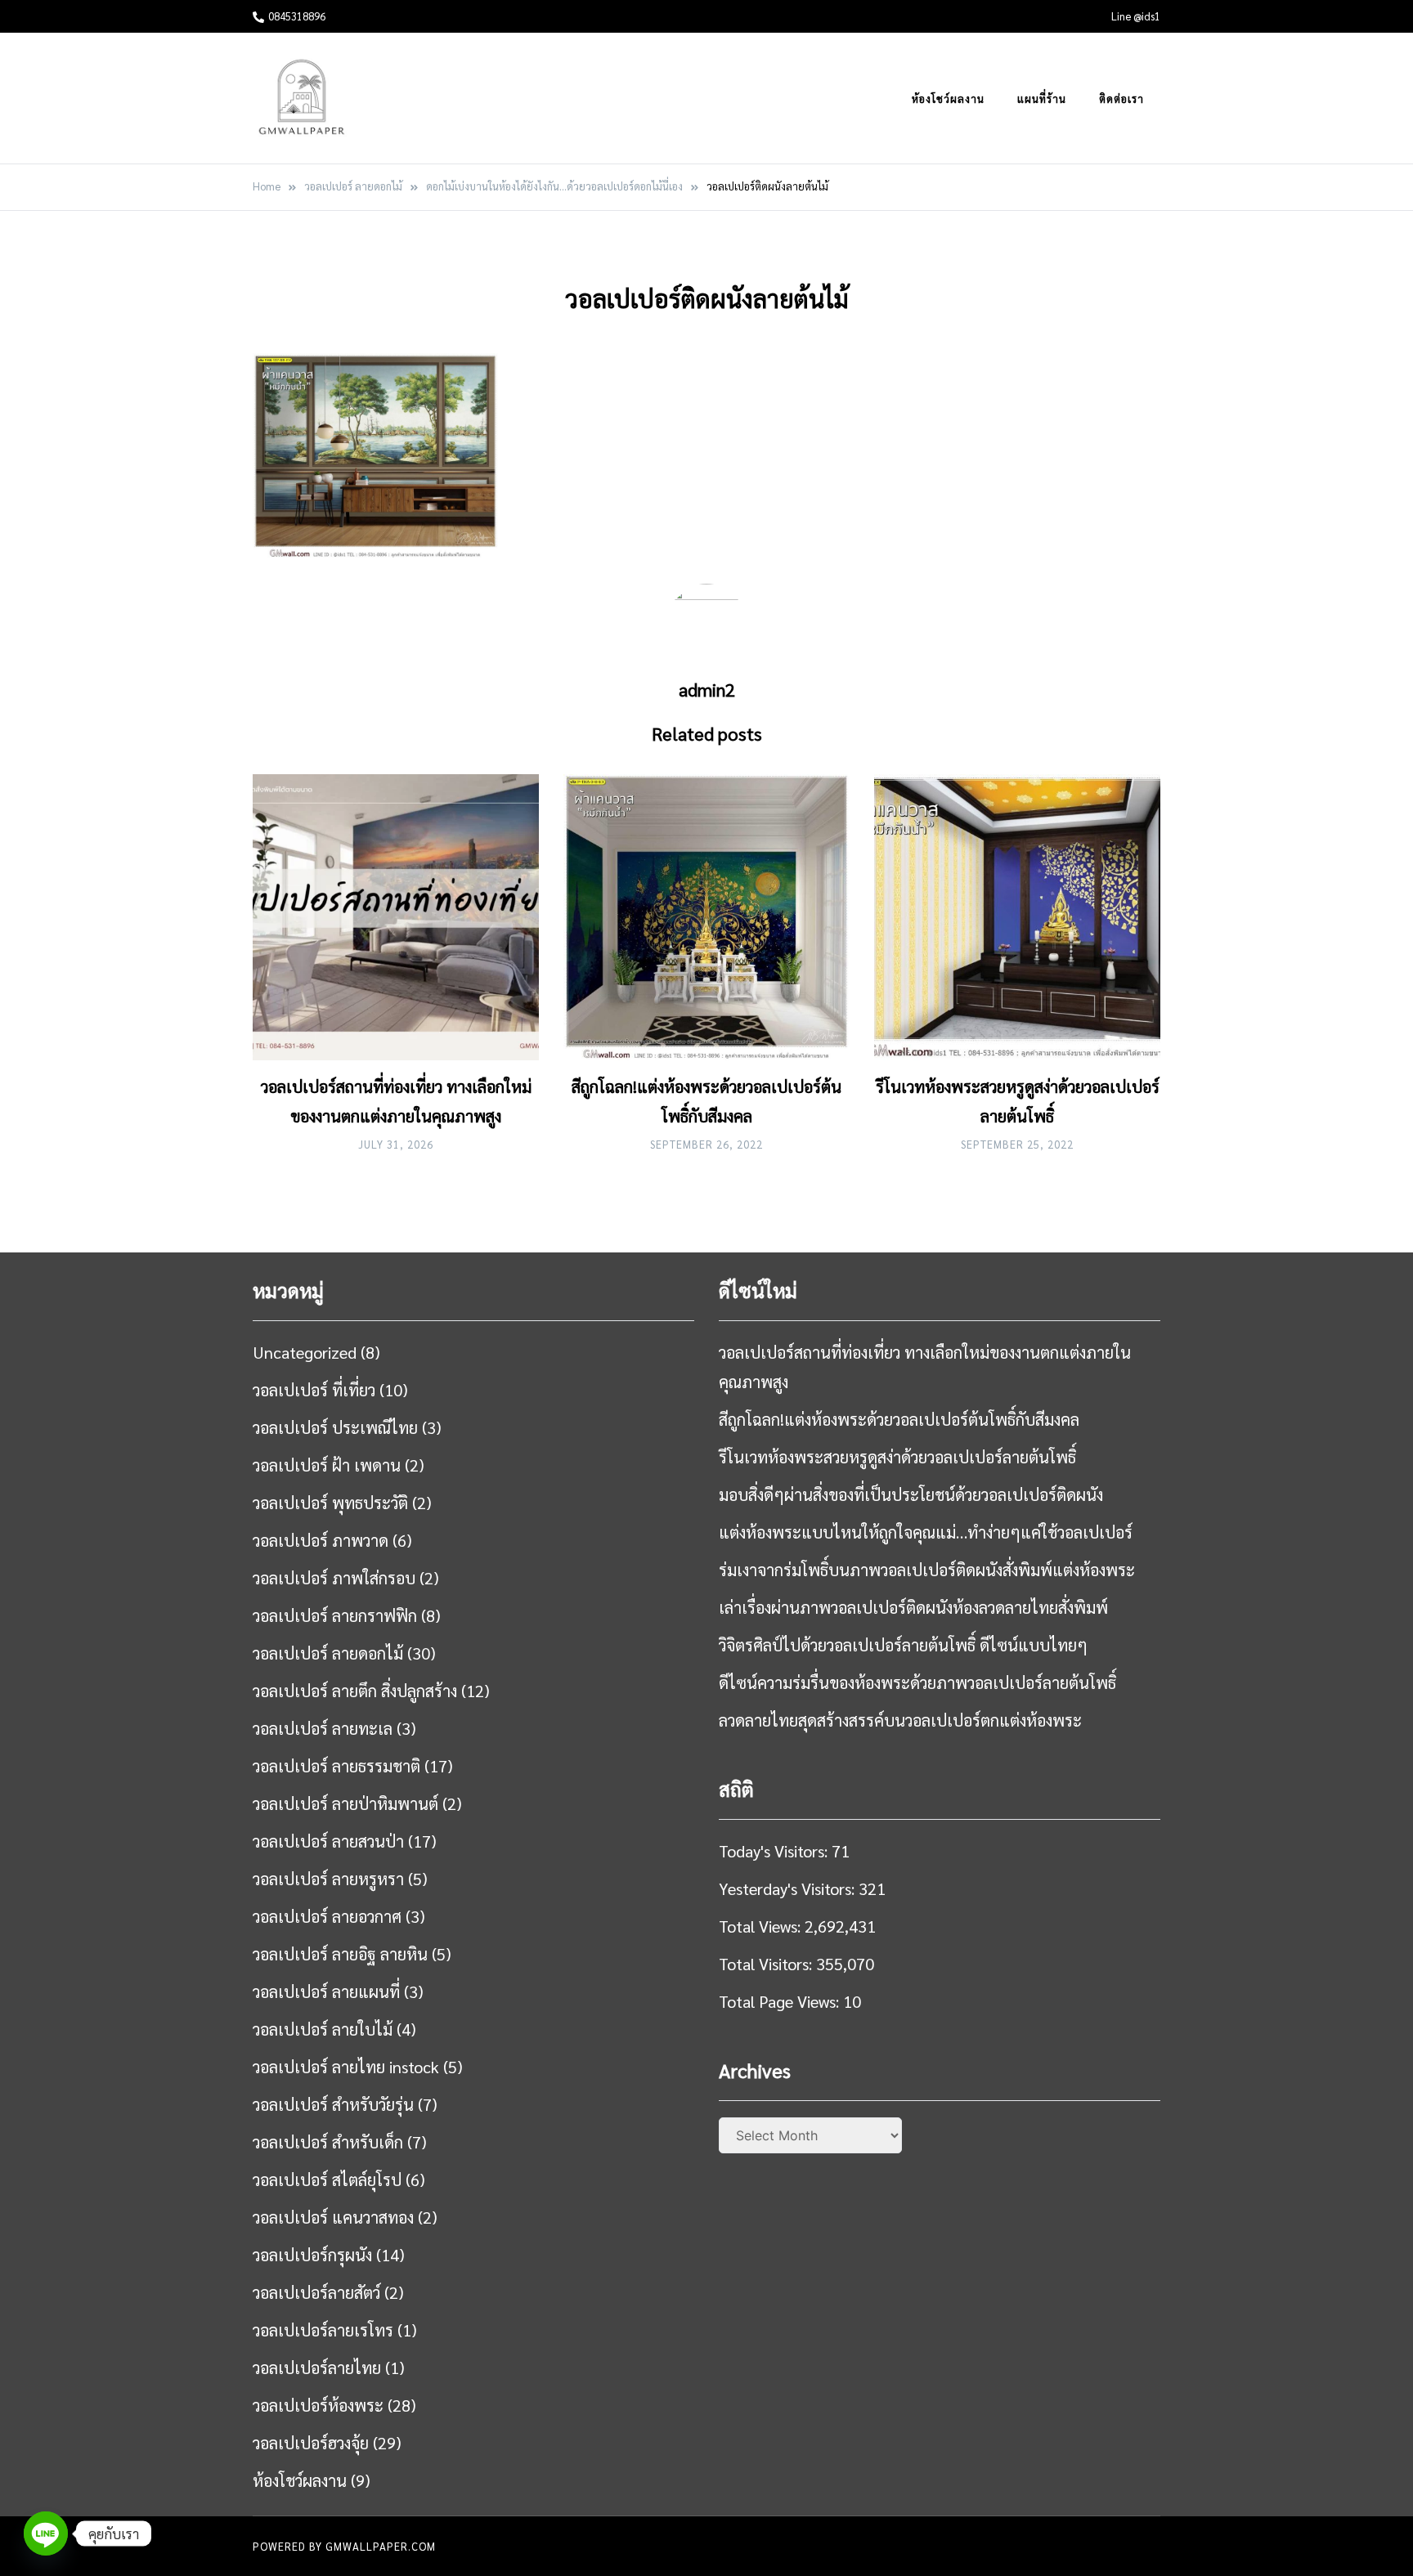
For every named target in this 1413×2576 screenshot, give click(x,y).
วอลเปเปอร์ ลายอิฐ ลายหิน (340, 1954)
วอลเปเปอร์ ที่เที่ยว (314, 1390)
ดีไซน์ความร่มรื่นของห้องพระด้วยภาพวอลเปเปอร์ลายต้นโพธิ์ (917, 1682)
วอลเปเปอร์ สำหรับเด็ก (328, 2142)
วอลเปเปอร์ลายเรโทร (323, 2330)
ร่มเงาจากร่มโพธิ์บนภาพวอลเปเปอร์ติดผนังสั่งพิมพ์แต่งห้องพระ (927, 1570)
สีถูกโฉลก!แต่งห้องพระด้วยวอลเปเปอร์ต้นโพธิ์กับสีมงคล (899, 1419)
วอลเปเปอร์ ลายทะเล (323, 1728)
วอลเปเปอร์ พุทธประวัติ (330, 1503)
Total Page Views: (781, 2001)
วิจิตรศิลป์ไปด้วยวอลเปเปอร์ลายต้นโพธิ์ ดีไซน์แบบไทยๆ (903, 1645)
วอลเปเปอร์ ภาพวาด (321, 1540)
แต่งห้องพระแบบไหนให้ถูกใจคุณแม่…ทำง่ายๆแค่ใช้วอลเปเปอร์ (926, 1532)
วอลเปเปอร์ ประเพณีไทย (335, 1427)
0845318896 (297, 16)
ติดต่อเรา (1121, 99)
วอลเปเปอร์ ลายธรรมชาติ (336, 1766)
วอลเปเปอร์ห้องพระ (318, 2405)
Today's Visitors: (775, 1851)
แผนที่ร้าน (1042, 99)
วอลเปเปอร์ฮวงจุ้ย (311, 2443)
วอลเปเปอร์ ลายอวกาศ (327, 1916)
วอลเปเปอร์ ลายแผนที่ (326, 1991)
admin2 (707, 689)
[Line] (46, 2533)
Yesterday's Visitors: (789, 1888)
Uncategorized (305, 1352)
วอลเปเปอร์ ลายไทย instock (346, 2067)
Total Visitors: (767, 1964)
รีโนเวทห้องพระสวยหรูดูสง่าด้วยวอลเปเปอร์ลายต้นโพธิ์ (897, 1457)
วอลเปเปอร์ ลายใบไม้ (323, 2029)
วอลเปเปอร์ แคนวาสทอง (333, 2217)
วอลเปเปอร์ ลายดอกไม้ (328, 1653)
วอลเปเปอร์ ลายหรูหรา (328, 1879)
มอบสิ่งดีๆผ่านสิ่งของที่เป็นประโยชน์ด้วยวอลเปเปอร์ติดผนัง (911, 1494)
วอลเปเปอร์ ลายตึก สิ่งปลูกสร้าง (355, 1691)
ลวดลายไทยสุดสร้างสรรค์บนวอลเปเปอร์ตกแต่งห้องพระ (900, 1720)
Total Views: (762, 1926)
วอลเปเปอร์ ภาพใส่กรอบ (334, 1578)
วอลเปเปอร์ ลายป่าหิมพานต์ (345, 1803)
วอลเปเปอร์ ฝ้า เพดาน (327, 1465)
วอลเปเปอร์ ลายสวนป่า (328, 1841)
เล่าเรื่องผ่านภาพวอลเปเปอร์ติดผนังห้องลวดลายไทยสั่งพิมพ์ (913, 1607)
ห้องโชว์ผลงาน (948, 99)
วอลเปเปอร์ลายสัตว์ (316, 2292)
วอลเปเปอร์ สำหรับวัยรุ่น (333, 2104)
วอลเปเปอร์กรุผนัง (312, 2255)
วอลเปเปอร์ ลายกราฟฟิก (335, 1615)
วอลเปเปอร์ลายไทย (317, 2368)
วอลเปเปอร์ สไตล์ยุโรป (327, 2180)
